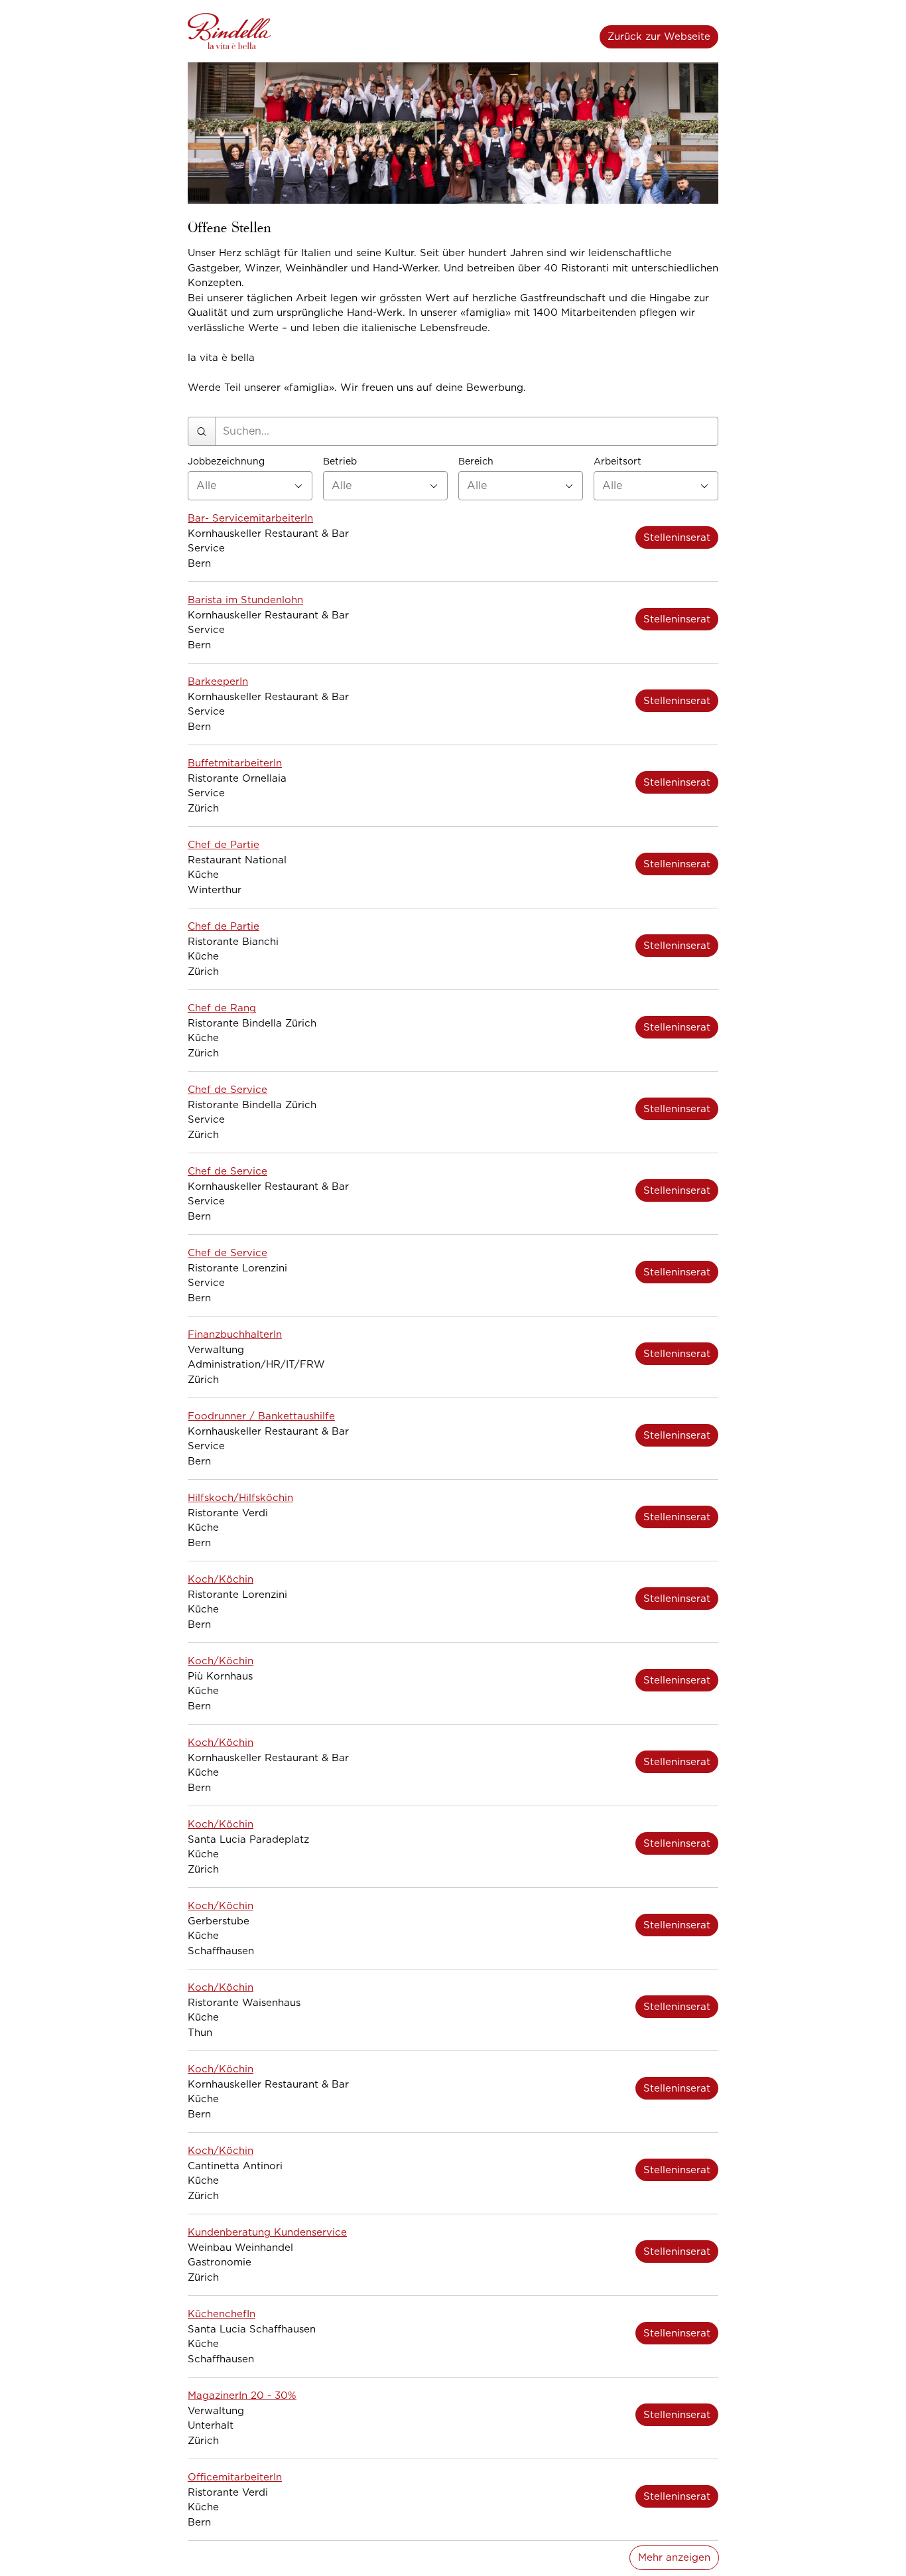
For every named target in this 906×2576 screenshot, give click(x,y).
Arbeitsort (617, 462)
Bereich (476, 462)
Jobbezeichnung (226, 462)
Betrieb (340, 462)
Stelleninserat (677, 537)
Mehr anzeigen (674, 2557)
